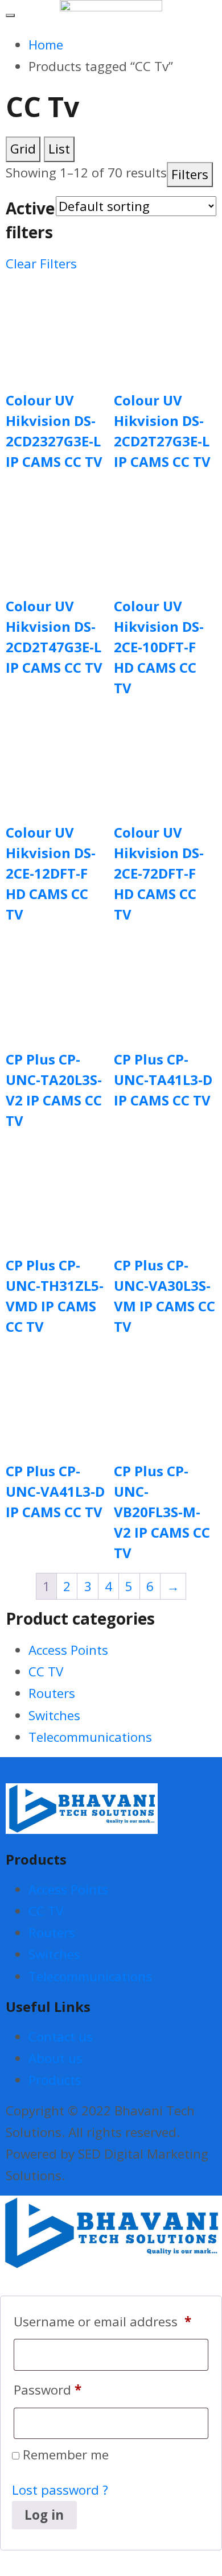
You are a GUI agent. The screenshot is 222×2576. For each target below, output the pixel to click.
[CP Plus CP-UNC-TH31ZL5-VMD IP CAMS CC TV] (57, 1191)
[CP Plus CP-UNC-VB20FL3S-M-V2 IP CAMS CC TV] (165, 1397)
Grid (23, 149)
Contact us (61, 2037)
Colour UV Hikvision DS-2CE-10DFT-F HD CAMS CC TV (159, 647)
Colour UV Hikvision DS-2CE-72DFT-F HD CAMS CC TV (159, 873)
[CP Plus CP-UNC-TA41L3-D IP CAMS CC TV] (165, 985)
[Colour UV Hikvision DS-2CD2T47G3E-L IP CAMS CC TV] (57, 532)
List (59, 149)
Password (48, 2390)
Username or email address (102, 2322)
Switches (54, 1715)
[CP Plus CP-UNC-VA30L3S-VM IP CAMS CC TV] (165, 1191)
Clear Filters (41, 264)
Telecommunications (90, 1737)
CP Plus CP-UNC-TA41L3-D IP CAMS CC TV (163, 1080)
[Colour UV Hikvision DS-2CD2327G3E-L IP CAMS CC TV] (57, 326)
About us (55, 2058)
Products (55, 2080)
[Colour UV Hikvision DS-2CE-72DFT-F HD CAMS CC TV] (165, 759)
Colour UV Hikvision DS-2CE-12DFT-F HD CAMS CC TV (51, 873)
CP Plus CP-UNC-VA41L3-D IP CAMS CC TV (55, 1491)
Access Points (68, 1650)
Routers (52, 1693)
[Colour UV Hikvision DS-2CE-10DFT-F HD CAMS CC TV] (165, 532)
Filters (190, 174)
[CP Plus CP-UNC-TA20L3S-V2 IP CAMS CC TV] (57, 985)
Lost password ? (60, 2490)
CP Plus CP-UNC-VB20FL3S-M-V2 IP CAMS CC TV (162, 1512)
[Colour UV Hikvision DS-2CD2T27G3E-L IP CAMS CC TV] (165, 326)
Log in (44, 2515)
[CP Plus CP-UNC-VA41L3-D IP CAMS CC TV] (57, 1397)
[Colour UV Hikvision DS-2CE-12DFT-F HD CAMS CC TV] (57, 759)
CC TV (46, 1672)
